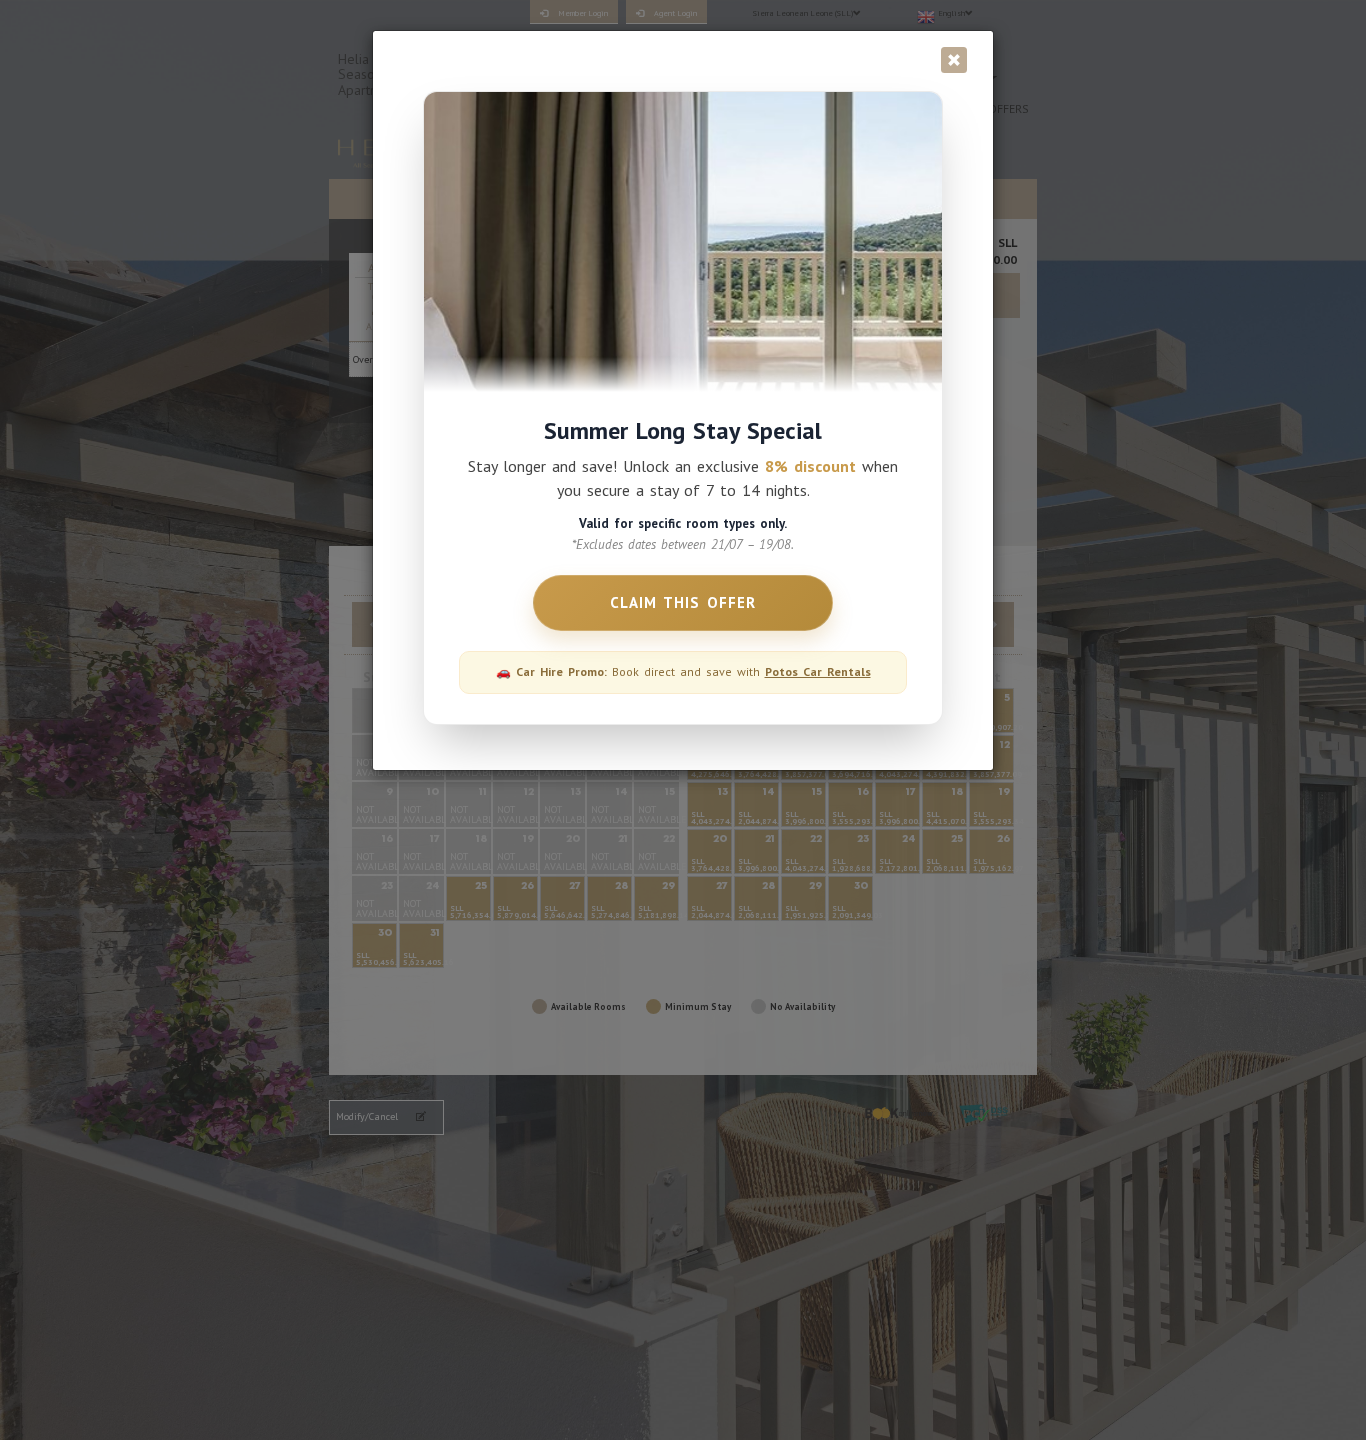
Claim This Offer (683, 602)
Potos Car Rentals (818, 671)
